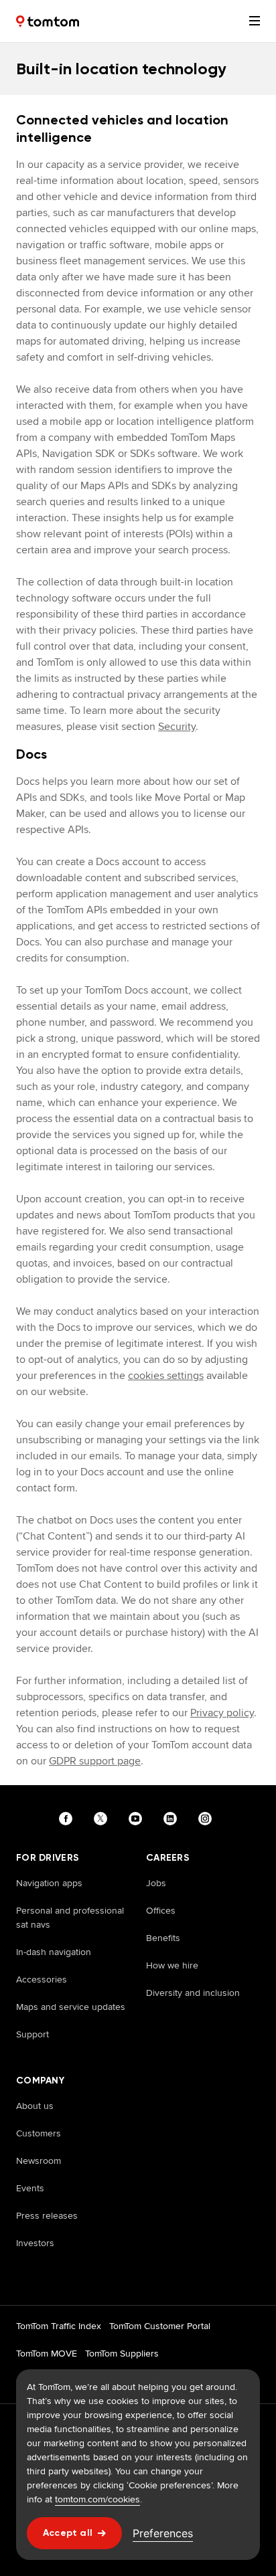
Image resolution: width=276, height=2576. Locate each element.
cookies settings (166, 1375)
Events (30, 2188)
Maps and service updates (71, 2007)
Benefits (163, 1938)
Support (32, 2034)
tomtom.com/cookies (97, 2499)
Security (177, 726)
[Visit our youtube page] (138, 1819)
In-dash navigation (54, 1952)
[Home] (48, 21)
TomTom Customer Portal (160, 2326)
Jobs (156, 1883)
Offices (161, 1910)
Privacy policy (222, 1713)
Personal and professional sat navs (70, 1917)
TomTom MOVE (47, 2353)
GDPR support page (95, 1761)
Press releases (47, 2215)
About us (35, 2106)
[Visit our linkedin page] (173, 1819)
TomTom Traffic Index (59, 2326)
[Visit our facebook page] (68, 1819)
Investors (35, 2243)
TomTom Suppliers (122, 2353)
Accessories (42, 1979)
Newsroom (39, 2160)
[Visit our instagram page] (208, 1819)
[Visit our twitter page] (103, 1819)
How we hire (172, 1965)
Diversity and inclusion (193, 1993)
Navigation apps (49, 1883)
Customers (39, 2133)
